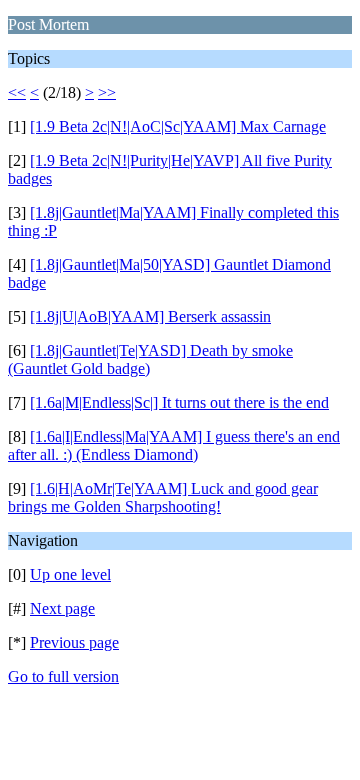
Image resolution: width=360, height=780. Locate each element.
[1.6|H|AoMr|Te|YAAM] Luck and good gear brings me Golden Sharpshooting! (163, 497)
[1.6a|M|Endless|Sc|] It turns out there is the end (179, 402)
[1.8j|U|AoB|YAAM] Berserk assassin (150, 316)
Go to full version (63, 676)
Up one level (70, 574)
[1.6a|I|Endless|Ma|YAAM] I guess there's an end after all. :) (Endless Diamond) (174, 445)
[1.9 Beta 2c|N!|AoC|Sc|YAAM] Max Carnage (178, 126)
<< (17, 92)
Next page (62, 608)
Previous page (74, 642)
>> (107, 92)
